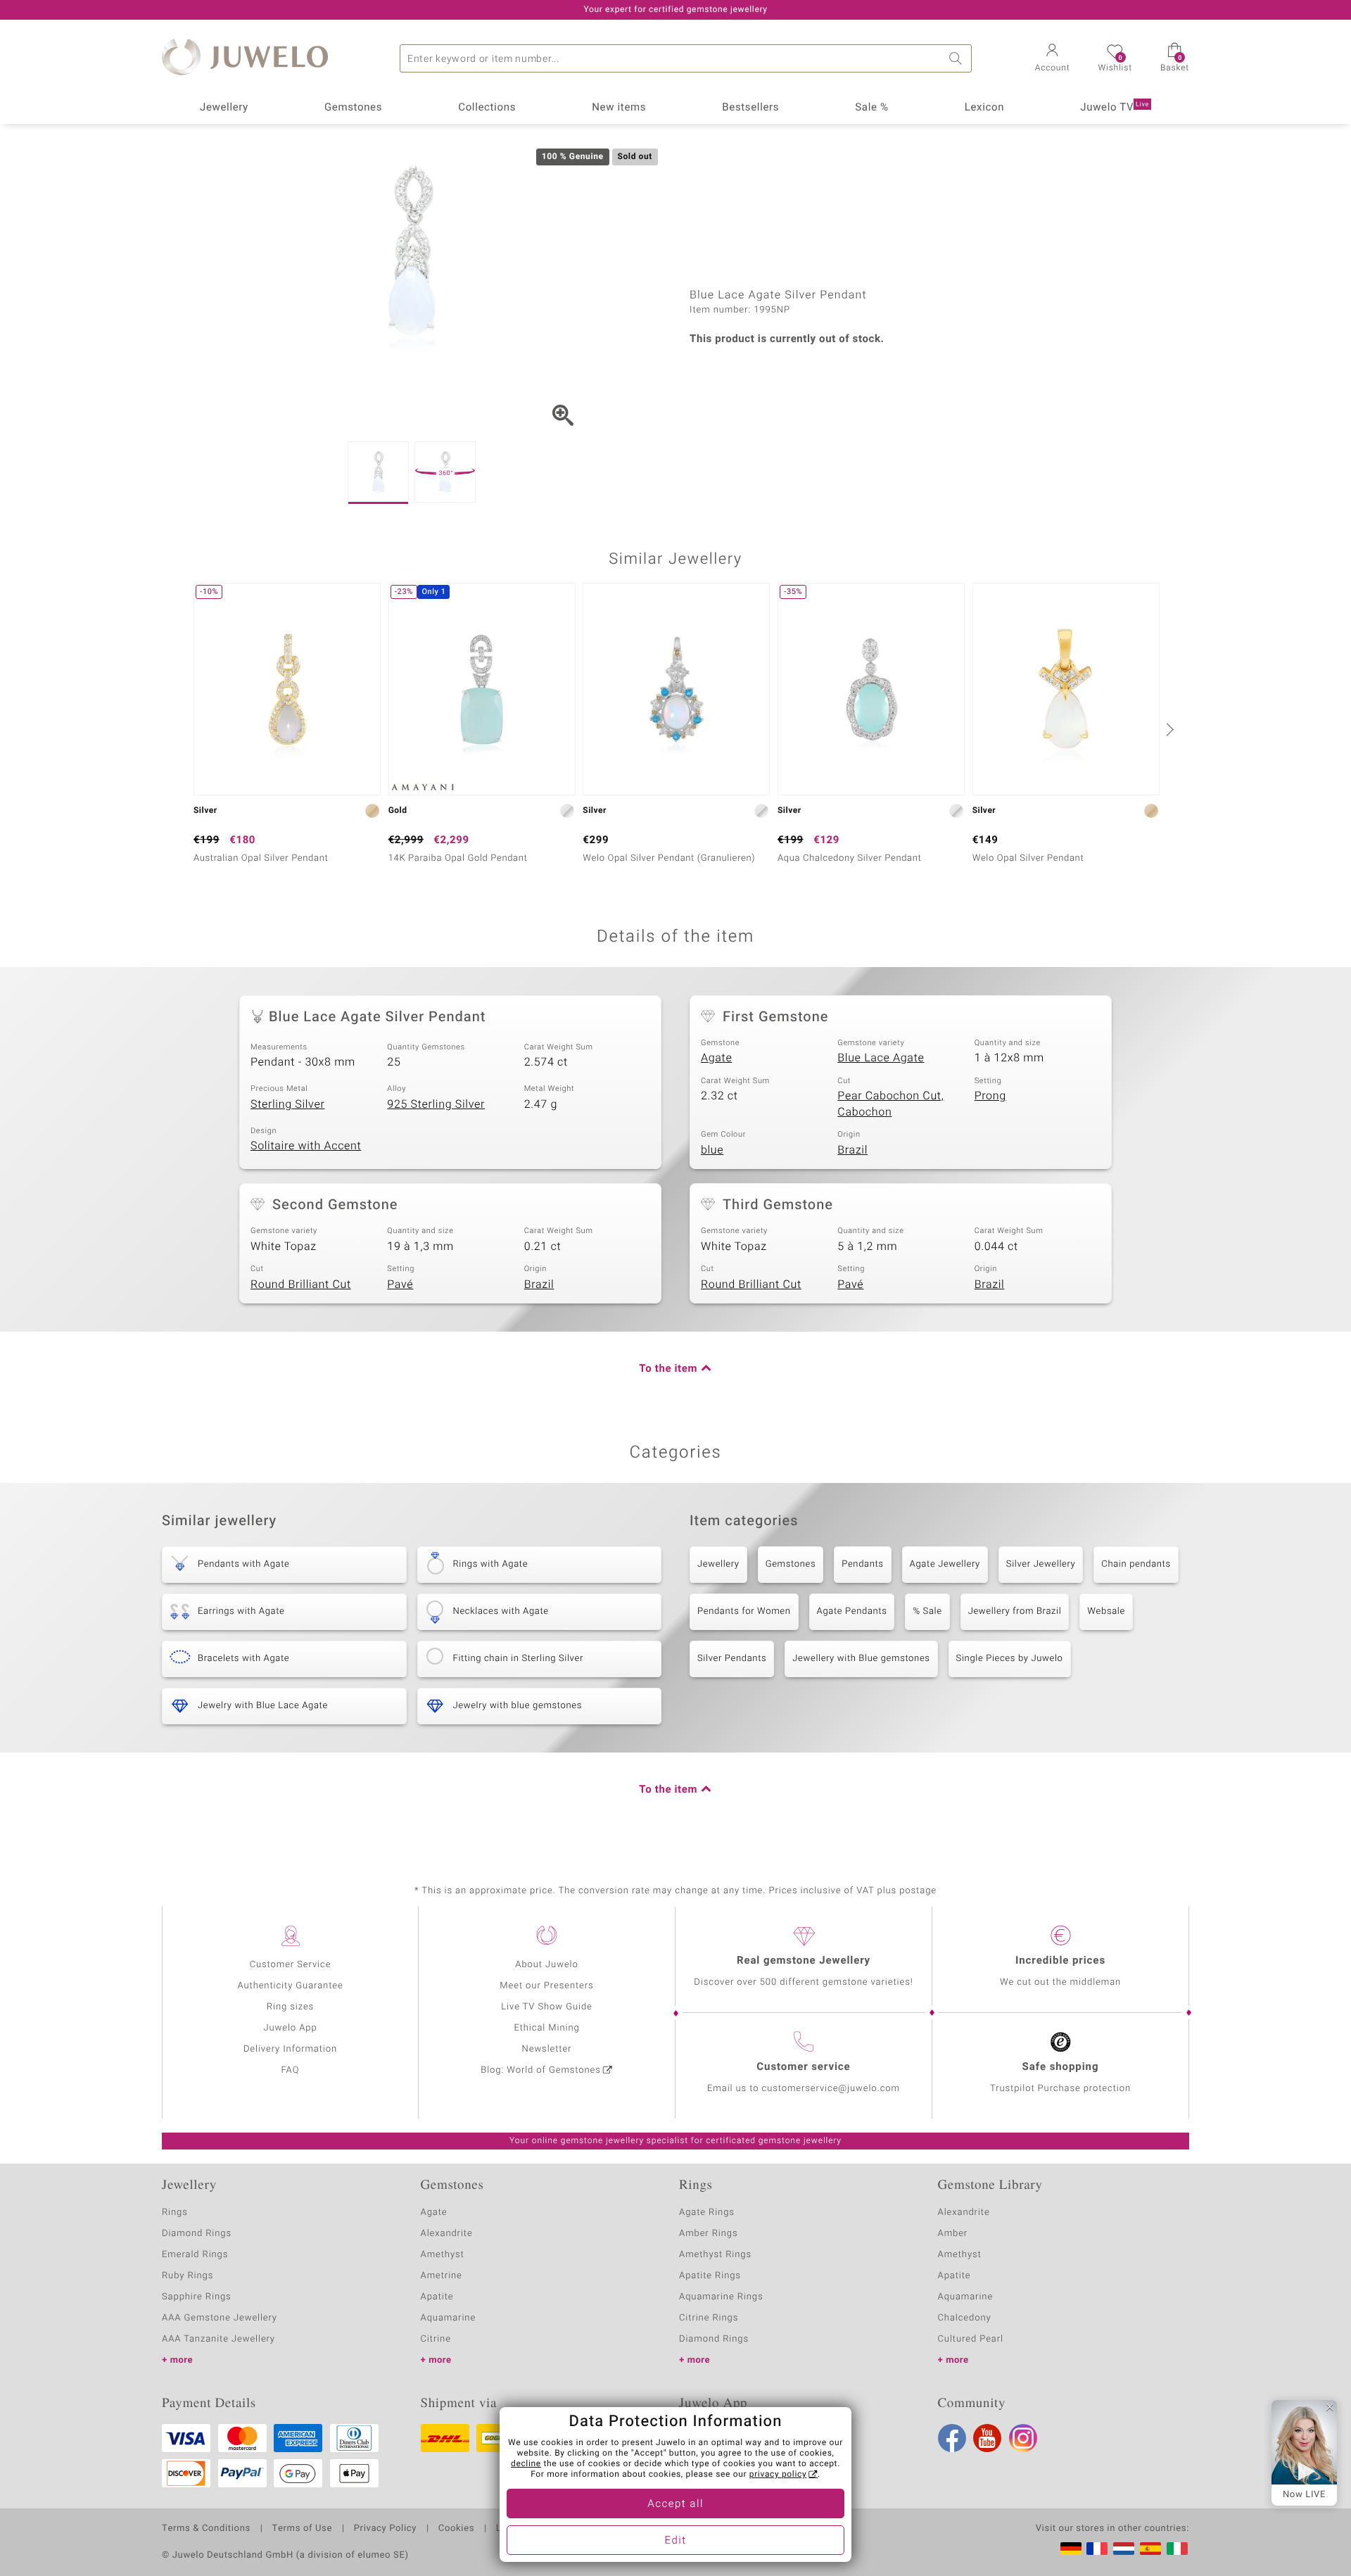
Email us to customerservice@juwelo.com (804, 2089)
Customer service (803, 2067)
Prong (990, 1096)
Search (958, 58)
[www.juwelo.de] (1071, 2549)
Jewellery (224, 108)
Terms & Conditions (206, 2529)
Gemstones (353, 108)
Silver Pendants (732, 1659)
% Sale (927, 1611)
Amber (953, 2234)
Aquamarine (449, 2318)
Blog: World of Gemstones (541, 2070)
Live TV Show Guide (547, 2007)
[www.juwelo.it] (1177, 2549)
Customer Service (291, 1965)
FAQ (291, 2070)
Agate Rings (707, 2212)
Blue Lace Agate (881, 1058)
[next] (1168, 729)
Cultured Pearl (971, 2339)
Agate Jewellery (945, 1564)
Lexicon (985, 108)
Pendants (862, 1564)
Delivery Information (290, 2049)
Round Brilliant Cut (301, 1284)
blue (712, 1150)
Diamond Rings (197, 2234)
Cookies (456, 2529)
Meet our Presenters (546, 1986)
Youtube (987, 2438)
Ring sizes (290, 2007)
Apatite (437, 2297)
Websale (1106, 1611)
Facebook (952, 2438)
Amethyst (443, 2255)
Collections (487, 108)
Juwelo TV (1115, 108)
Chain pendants (1136, 1564)
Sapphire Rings (197, 2297)
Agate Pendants (852, 1611)
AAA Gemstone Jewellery (220, 2318)
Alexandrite (447, 2234)
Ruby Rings (188, 2276)
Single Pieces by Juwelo (1010, 1659)
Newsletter (547, 2049)
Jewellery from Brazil (1015, 1611)
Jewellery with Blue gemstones (861, 1659)
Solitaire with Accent (306, 1146)
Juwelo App (290, 2028)
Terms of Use (302, 2529)
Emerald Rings (195, 2255)
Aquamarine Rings (721, 2297)
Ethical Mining (546, 2028)
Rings (175, 2212)
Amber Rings (709, 2234)
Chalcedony (965, 2318)
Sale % (871, 108)
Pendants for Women (744, 1611)
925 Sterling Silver (436, 1104)
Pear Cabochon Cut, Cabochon (890, 1104)
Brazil (852, 1150)
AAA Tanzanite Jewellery (218, 2339)
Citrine (436, 2339)
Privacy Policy (385, 2529)
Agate (716, 1058)
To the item (668, 1369)
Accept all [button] (675, 2504)
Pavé (400, 1284)
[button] (1053, 59)
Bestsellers (750, 108)
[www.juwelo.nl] (1124, 2549)
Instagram (1023, 2438)
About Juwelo (546, 1965)
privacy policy (778, 2475)
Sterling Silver (287, 1104)
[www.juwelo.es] (1150, 2549)
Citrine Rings (709, 2318)
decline (526, 2464)
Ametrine (442, 2276)
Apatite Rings (710, 2276)
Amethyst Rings (715, 2255)
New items (619, 108)
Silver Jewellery (1041, 1564)
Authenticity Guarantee (290, 1986)
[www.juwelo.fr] (1097, 2549)
